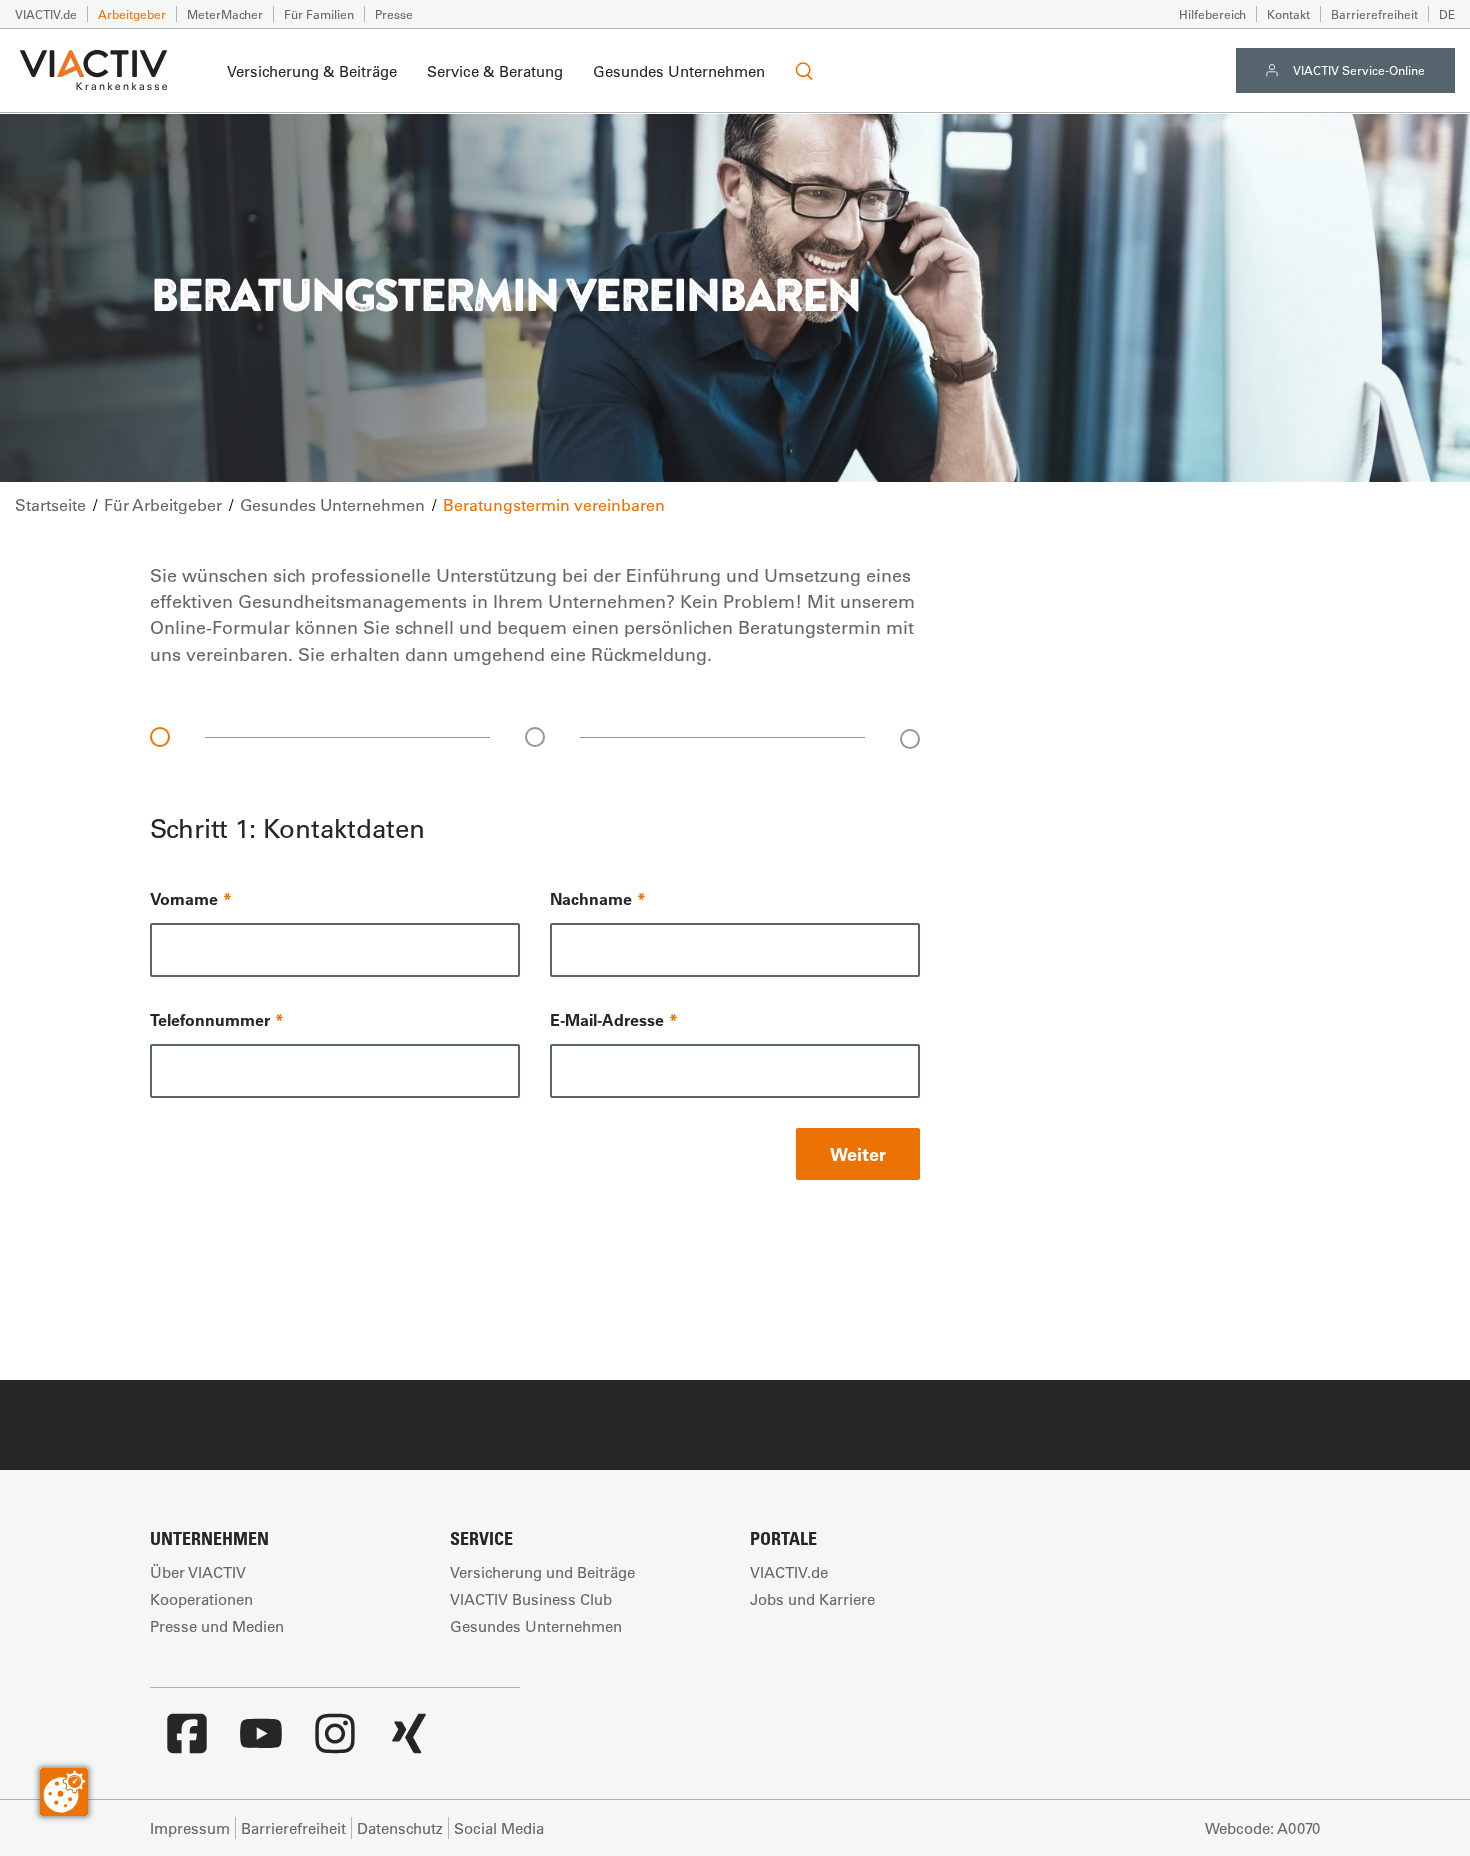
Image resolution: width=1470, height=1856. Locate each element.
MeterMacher (225, 14)
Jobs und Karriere (812, 1599)
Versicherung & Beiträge (312, 71)
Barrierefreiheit (1374, 14)
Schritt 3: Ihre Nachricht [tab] (910, 739)
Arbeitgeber (132, 14)
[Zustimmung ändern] (64, 1792)
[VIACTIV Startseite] (93, 71)
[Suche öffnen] (804, 71)
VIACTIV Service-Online (1359, 70)
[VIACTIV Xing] (409, 1744)
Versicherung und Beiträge (542, 1572)
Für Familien (319, 14)
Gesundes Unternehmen (679, 71)
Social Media (499, 1828)
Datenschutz (400, 1828)
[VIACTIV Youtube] (261, 1744)
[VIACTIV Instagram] (335, 1744)
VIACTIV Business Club (531, 1599)
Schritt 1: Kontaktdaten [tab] (160, 737)
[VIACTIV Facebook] (187, 1744)
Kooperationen (201, 1599)
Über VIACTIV (198, 1572)
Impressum (190, 1828)
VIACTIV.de (46, 14)
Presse (394, 14)
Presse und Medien (217, 1626)
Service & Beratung (495, 71)
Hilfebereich (1212, 14)
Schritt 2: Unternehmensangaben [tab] (535, 737)
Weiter (858, 1154)
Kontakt (1288, 14)
